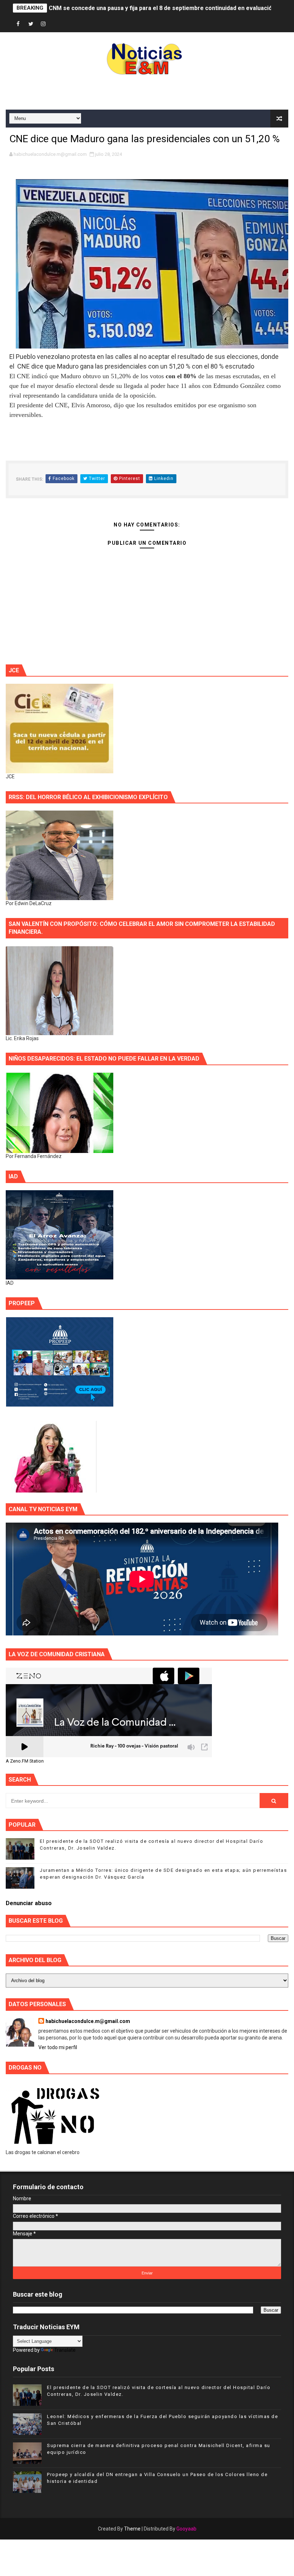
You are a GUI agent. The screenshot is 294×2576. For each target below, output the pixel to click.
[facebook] (18, 24)
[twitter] (31, 24)
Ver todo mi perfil (58, 2047)
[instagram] (43, 24)
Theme (132, 2529)
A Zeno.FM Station (25, 1761)
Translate (65, 2350)
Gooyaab (186, 2529)
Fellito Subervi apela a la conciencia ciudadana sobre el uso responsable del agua (159, 8)
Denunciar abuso (29, 1903)
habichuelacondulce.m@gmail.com (88, 2021)
